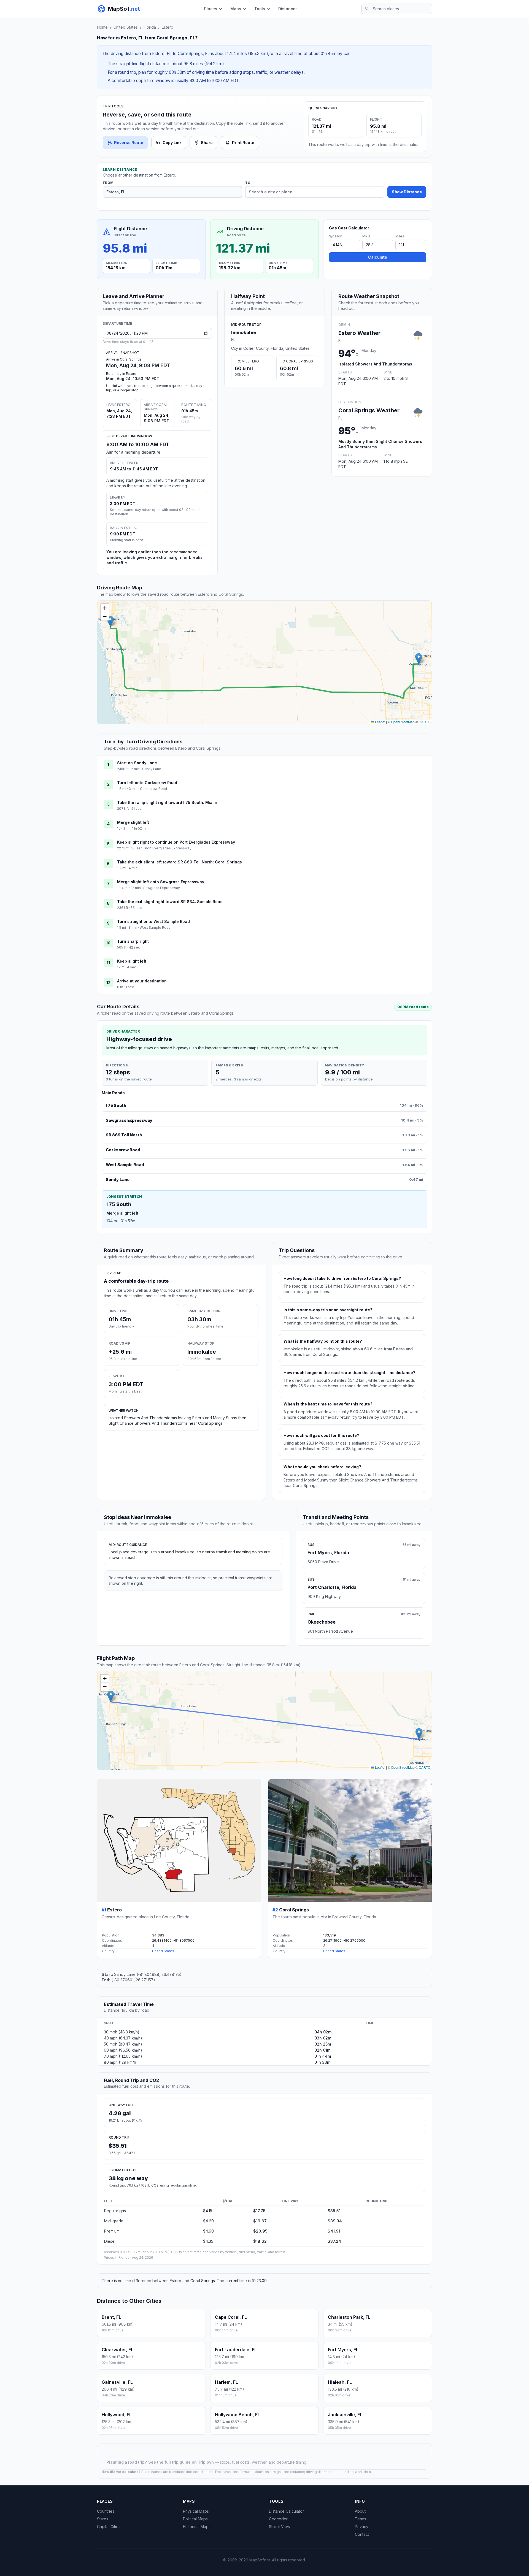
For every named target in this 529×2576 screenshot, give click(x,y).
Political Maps (195, 2519)
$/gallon (336, 236)
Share (207, 143)
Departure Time (117, 323)
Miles (400, 236)
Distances (288, 9)
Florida (150, 27)
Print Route (243, 143)
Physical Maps (196, 2511)
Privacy (362, 2527)
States (103, 2519)
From (108, 183)
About (360, 2511)
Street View (280, 2527)
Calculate (378, 257)
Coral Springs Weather (369, 410)
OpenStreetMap (403, 722)
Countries (106, 2511)
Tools (260, 9)
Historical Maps (197, 2527)
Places (211, 9)
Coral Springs (294, 1910)
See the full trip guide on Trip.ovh (182, 2462)
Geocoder (278, 2519)
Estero (168, 27)
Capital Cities (109, 2527)
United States (126, 27)
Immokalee (244, 332)
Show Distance (407, 192)
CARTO (425, 722)
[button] (110, 621)
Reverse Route (129, 143)
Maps (236, 9)
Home (102, 27)
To (248, 183)
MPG (366, 236)
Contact (362, 2534)
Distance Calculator (286, 2511)
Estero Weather (359, 333)
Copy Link (172, 143)
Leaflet (380, 722)
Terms (361, 2519)
